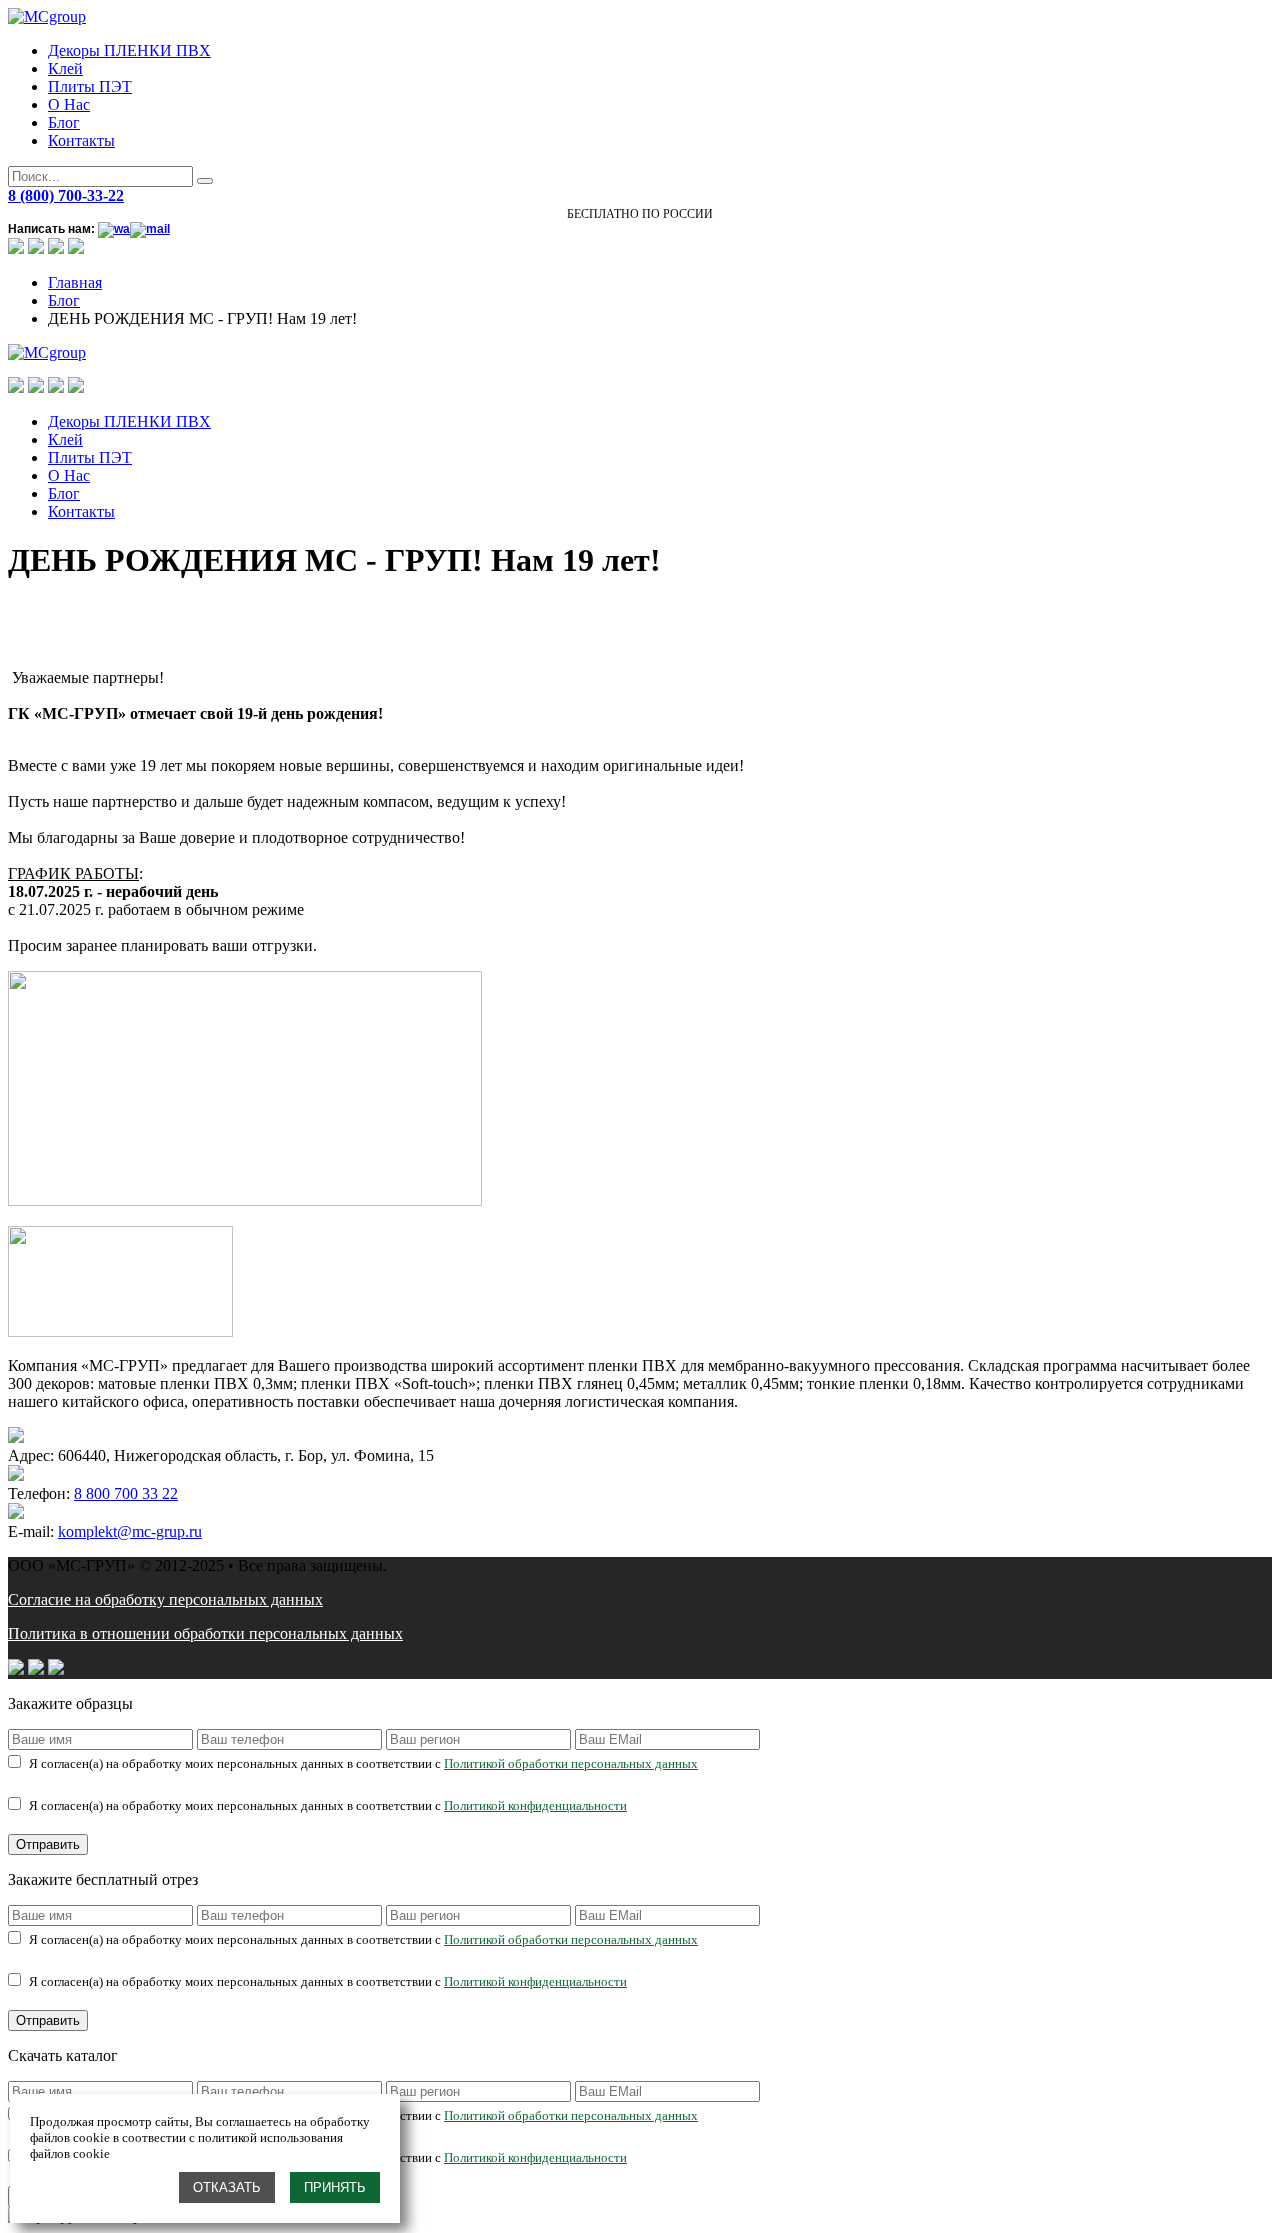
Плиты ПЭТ (90, 86)
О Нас (69, 104)
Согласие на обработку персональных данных (165, 1599)
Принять (335, 2187)
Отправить (48, 1844)
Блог (64, 122)
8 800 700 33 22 (126, 1493)
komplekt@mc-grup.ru (130, 1531)
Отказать (227, 2187)
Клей (65, 68)
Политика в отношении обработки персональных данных (205, 1633)
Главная (75, 282)
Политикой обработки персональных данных (571, 1763)
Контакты (81, 140)
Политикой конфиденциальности (535, 1805)
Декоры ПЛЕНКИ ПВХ (129, 50)
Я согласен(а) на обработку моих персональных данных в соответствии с (363, 1763)
